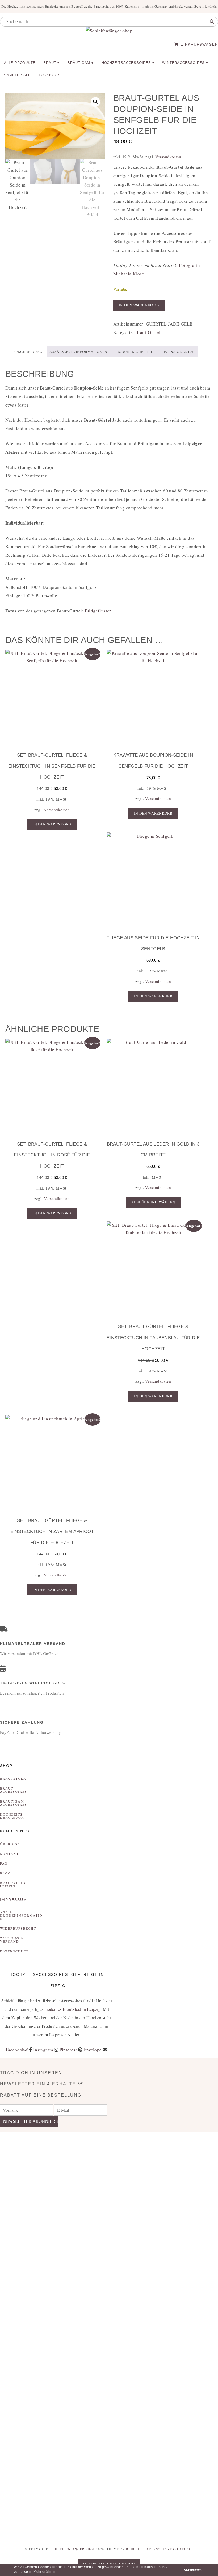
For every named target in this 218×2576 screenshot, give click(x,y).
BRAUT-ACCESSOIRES (14, 1790)
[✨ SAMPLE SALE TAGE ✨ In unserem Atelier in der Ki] (200, 2319)
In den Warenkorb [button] (52, 824)
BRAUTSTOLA (13, 1778)
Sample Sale (17, 75)
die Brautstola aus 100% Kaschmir (113, 6)
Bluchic (134, 2549)
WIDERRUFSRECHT (18, 1928)
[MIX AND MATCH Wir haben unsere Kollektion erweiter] (18, 2217)
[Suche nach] (212, 22)
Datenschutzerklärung (168, 2549)
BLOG (5, 1873)
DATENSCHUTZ (14, 1951)
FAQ (4, 1863)
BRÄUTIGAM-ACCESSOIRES (14, 1803)
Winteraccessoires (183, 63)
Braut (50, 63)
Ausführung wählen (153, 1202)
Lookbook (49, 75)
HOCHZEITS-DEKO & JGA (12, 1816)
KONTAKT (9, 1853)
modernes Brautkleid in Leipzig (72, 2009)
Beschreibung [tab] (28, 352)
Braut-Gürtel (148, 332)
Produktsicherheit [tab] (134, 352)
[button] (95, 102)
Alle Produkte (20, 63)
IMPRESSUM (14, 1900)
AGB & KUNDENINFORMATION (21, 1915)
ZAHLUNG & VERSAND (12, 1940)
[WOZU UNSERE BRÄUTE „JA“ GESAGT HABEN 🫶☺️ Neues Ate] (55, 2221)
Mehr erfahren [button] (44, 2572)
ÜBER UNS (10, 1844)
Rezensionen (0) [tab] (177, 352)
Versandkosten (168, 157)
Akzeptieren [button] (193, 2570)
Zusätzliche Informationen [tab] (78, 352)
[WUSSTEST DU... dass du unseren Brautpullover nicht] (127, 2336)
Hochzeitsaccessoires (126, 63)
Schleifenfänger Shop (73, 2549)
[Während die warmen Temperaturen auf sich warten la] (91, 2302)
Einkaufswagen (198, 44)
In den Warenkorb (139, 305)
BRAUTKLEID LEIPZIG (13, 1885)
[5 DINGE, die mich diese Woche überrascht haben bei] (164, 2183)
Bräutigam (79, 63)
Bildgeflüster (98, 611)
